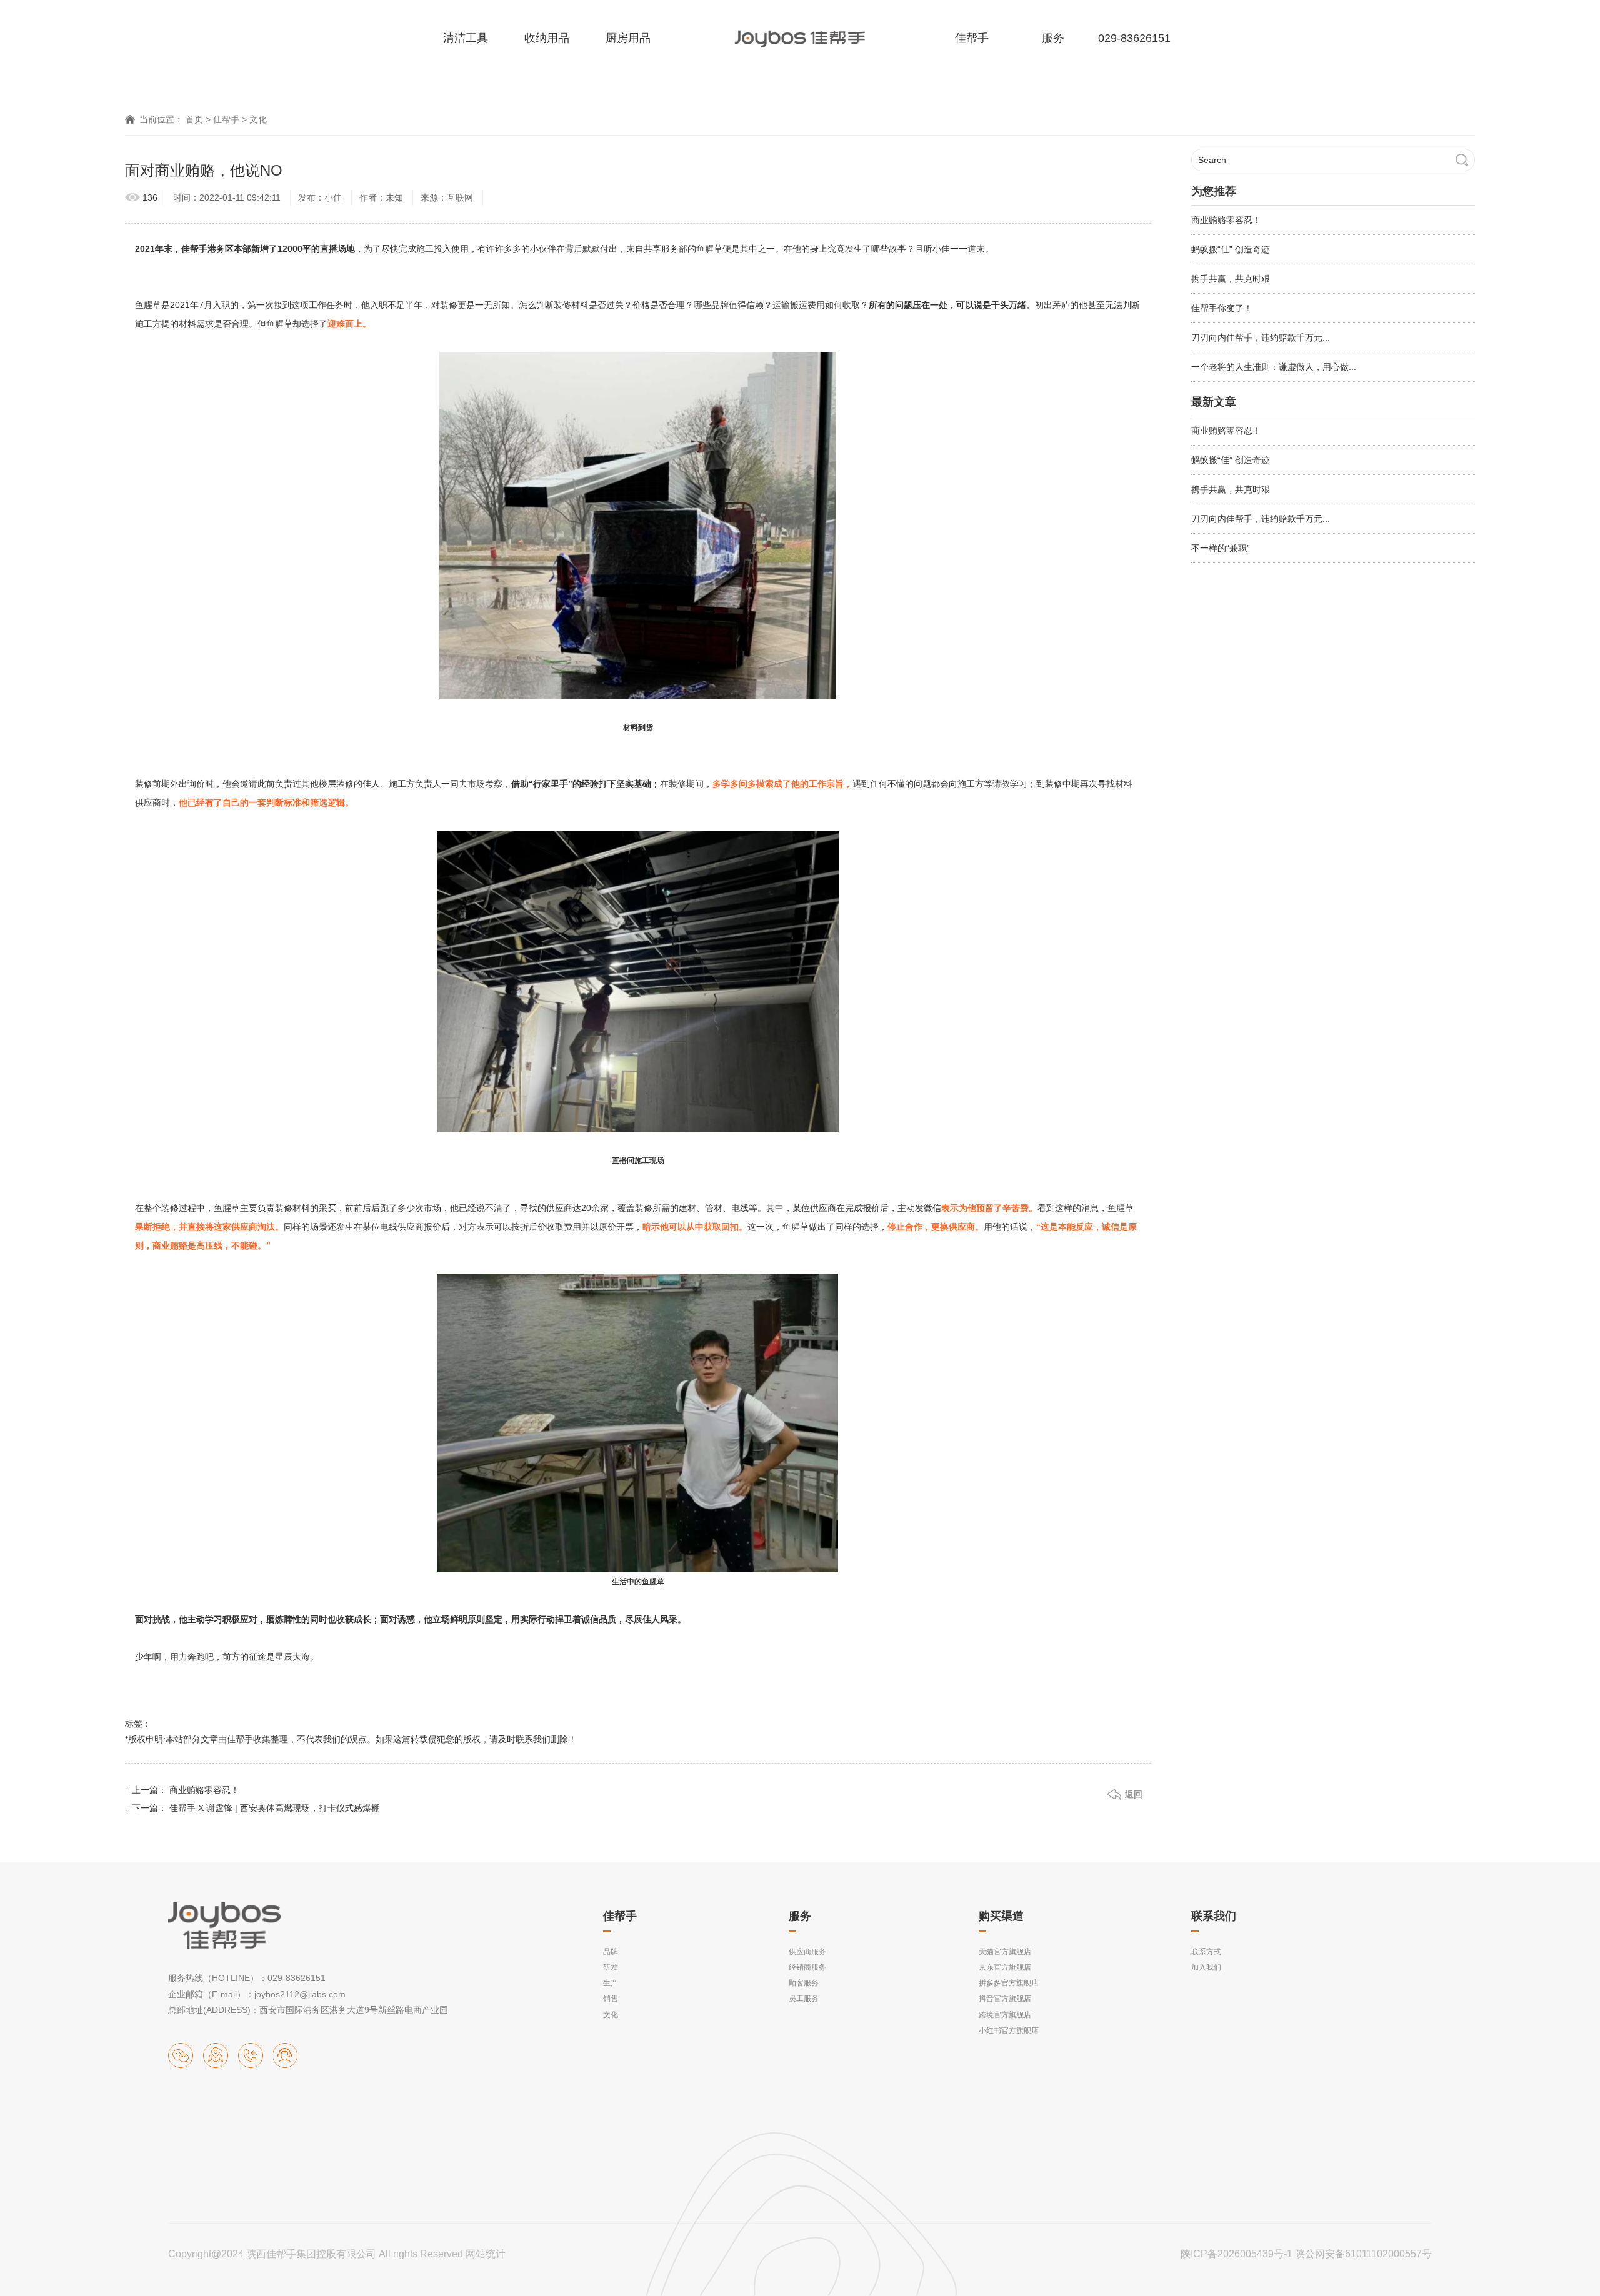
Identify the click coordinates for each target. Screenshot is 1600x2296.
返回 (1134, 1794)
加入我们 (1206, 1967)
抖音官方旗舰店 (1005, 1999)
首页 (194, 119)
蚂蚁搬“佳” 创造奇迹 (1231, 249)
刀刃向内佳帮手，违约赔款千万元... (1261, 337)
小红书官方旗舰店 (1009, 2030)
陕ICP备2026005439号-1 (1237, 2254)
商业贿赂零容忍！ (204, 1790)
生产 (611, 1983)
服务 (1053, 38)
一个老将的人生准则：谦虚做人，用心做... (1274, 367)
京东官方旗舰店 (1005, 1967)
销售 (611, 1999)
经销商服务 (807, 1967)
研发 (611, 1967)
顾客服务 (804, 1983)
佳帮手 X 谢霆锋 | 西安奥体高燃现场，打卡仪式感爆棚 (275, 1808)
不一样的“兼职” (1221, 548)
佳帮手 (972, 38)
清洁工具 (466, 38)
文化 (258, 119)
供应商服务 (807, 1952)
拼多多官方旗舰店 (1009, 1983)
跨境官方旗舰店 (1005, 2015)
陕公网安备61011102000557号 (1363, 2254)
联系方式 (1206, 1952)
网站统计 (486, 2254)
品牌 (611, 1952)
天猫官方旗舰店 (1005, 1952)
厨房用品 (628, 38)
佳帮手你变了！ (1222, 308)
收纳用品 (547, 38)
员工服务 (804, 1999)
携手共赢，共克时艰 (1231, 279)
